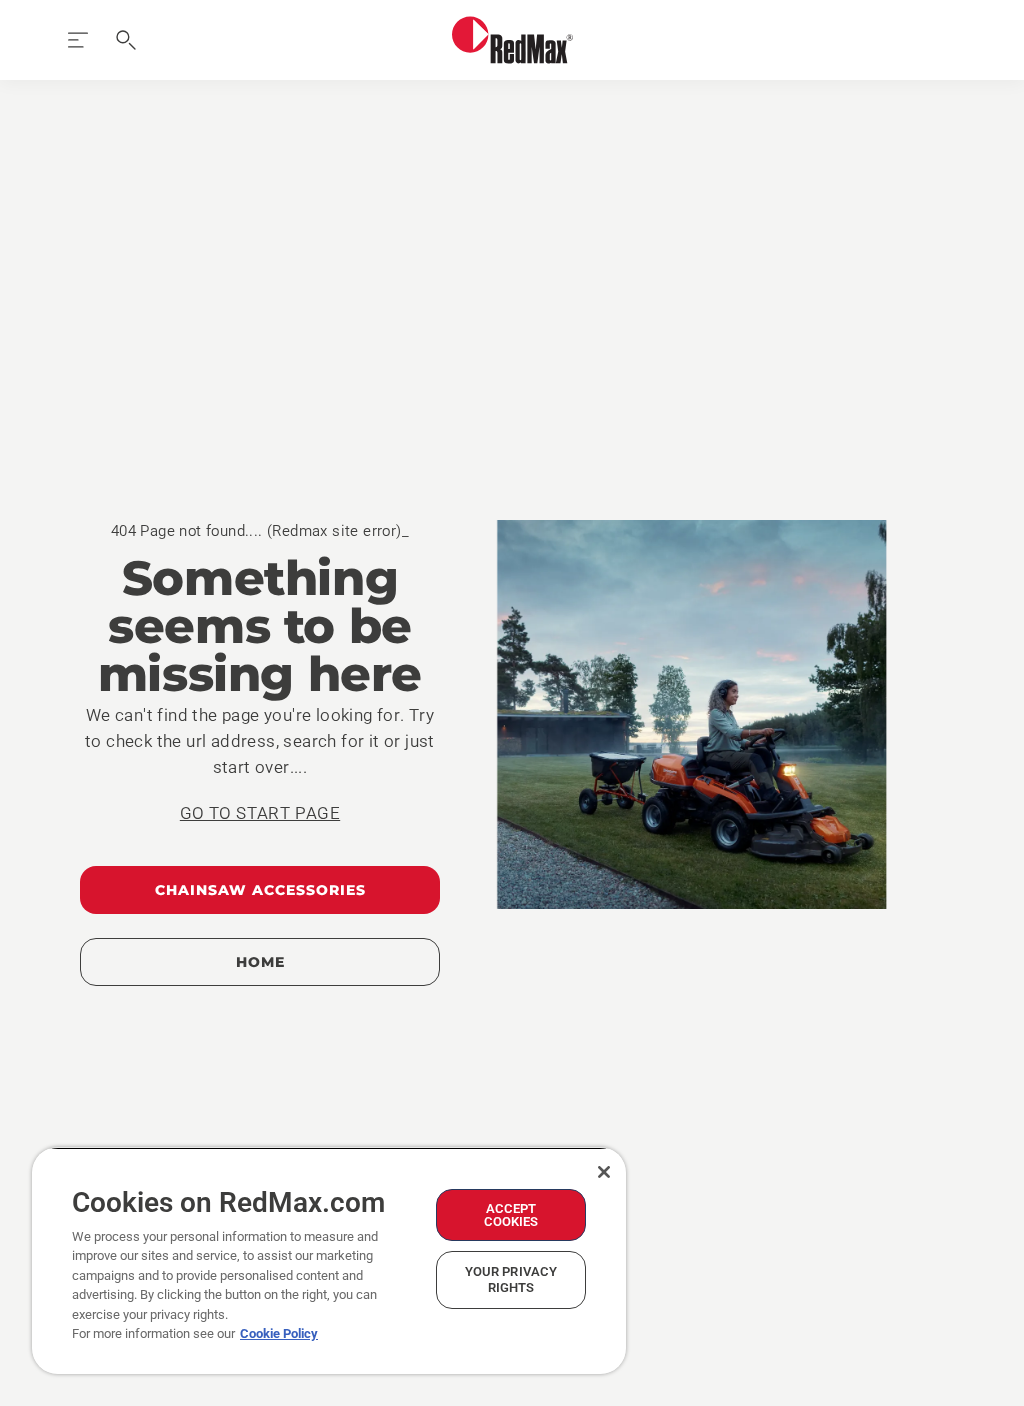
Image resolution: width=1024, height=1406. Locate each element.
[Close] (604, 1172)
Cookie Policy (279, 1333)
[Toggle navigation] (78, 40)
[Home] (512, 40)
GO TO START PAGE (260, 813)
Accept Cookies (511, 1215)
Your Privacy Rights (511, 1279)
